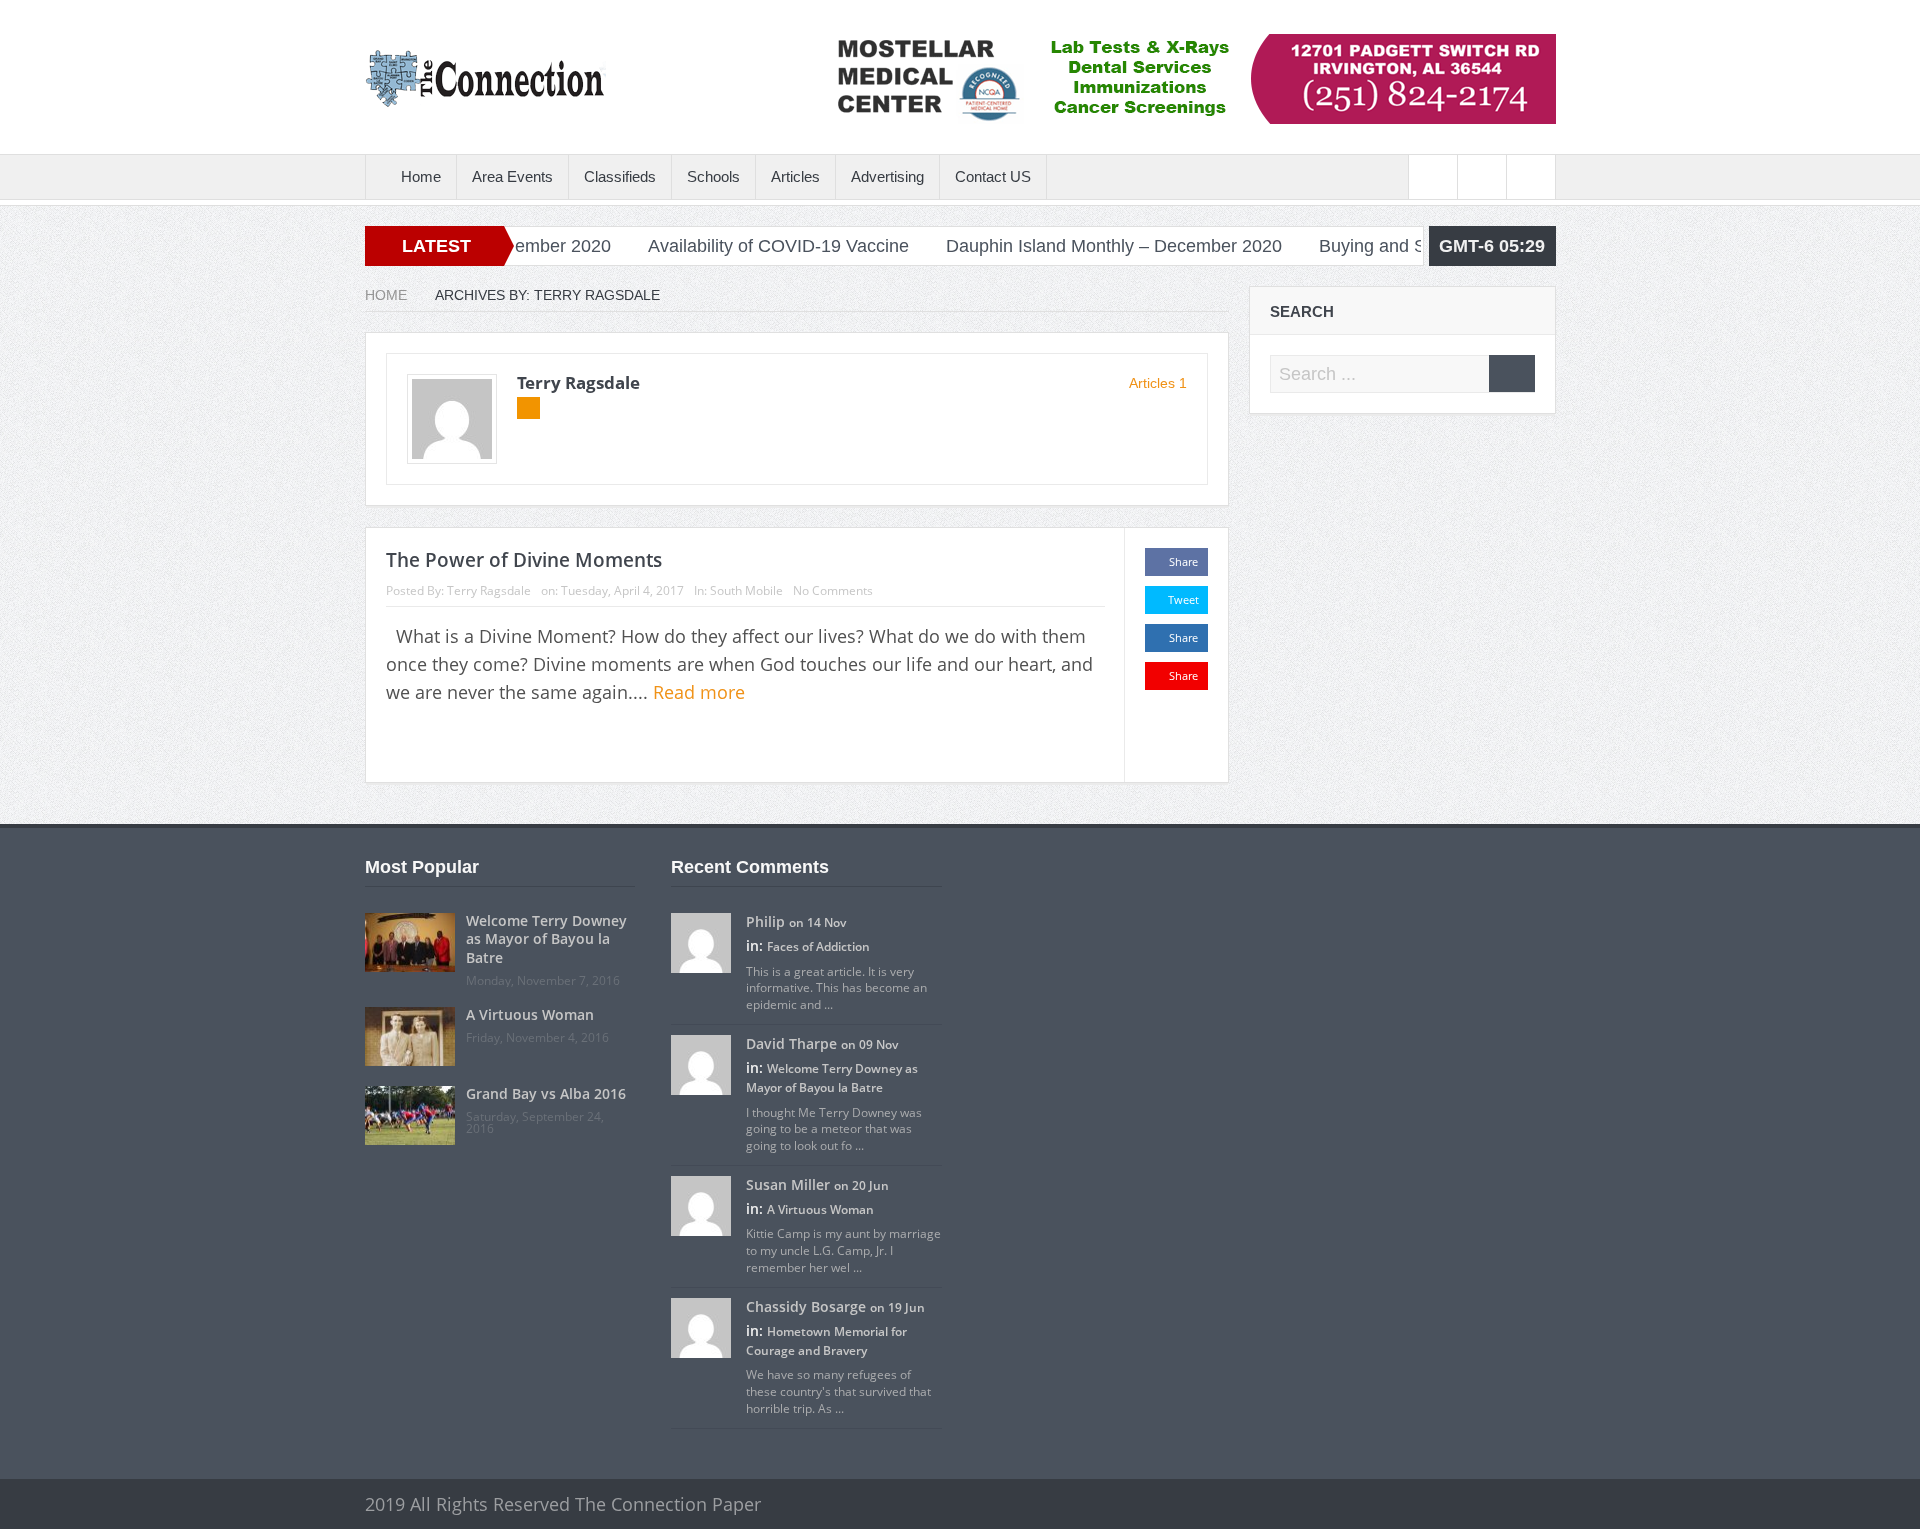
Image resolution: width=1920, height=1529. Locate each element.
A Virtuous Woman (530, 1014)
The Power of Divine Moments (524, 560)
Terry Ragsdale (578, 382)
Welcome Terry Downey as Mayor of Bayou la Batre (546, 938)
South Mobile (746, 590)
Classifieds (620, 176)
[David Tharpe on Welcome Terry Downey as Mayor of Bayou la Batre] (701, 1063)
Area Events (512, 176)
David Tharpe (791, 1043)
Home (421, 176)
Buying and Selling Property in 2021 (1415, 246)
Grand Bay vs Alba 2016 (546, 1093)
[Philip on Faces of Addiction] (701, 942)
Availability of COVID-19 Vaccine (731, 246)
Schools (713, 176)
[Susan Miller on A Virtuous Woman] (701, 1204)
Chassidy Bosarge (806, 1306)
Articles (795, 176)
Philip (765, 921)
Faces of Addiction (818, 946)
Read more (701, 692)
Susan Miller (788, 1184)
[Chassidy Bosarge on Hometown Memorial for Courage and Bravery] (701, 1326)
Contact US (993, 176)
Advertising (887, 176)
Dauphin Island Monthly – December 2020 (1067, 246)
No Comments (833, 590)
